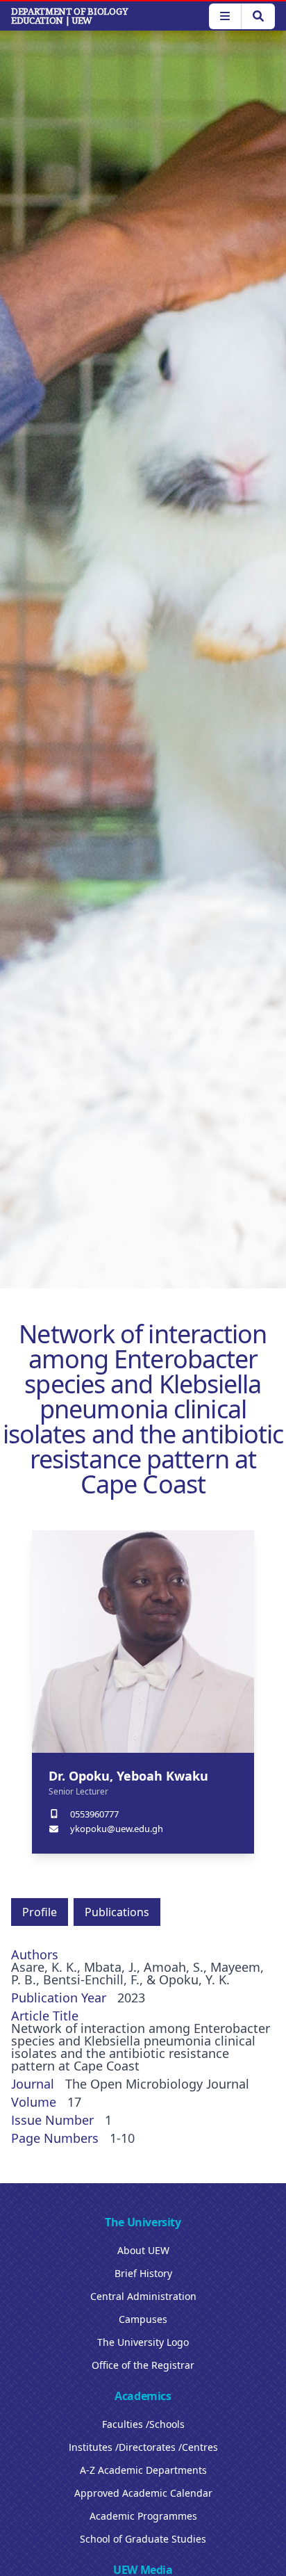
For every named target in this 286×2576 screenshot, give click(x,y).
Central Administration (143, 2296)
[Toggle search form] (258, 16)
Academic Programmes (143, 2516)
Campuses (143, 2319)
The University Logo (143, 2342)
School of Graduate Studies (143, 2539)
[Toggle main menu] (225, 16)
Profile (40, 1912)
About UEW (143, 2250)
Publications (117, 1912)
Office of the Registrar (143, 2365)
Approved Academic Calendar (143, 2493)
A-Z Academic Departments (143, 2470)
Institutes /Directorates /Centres (143, 2447)
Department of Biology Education (69, 16)
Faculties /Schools (143, 2424)
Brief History (143, 2273)
